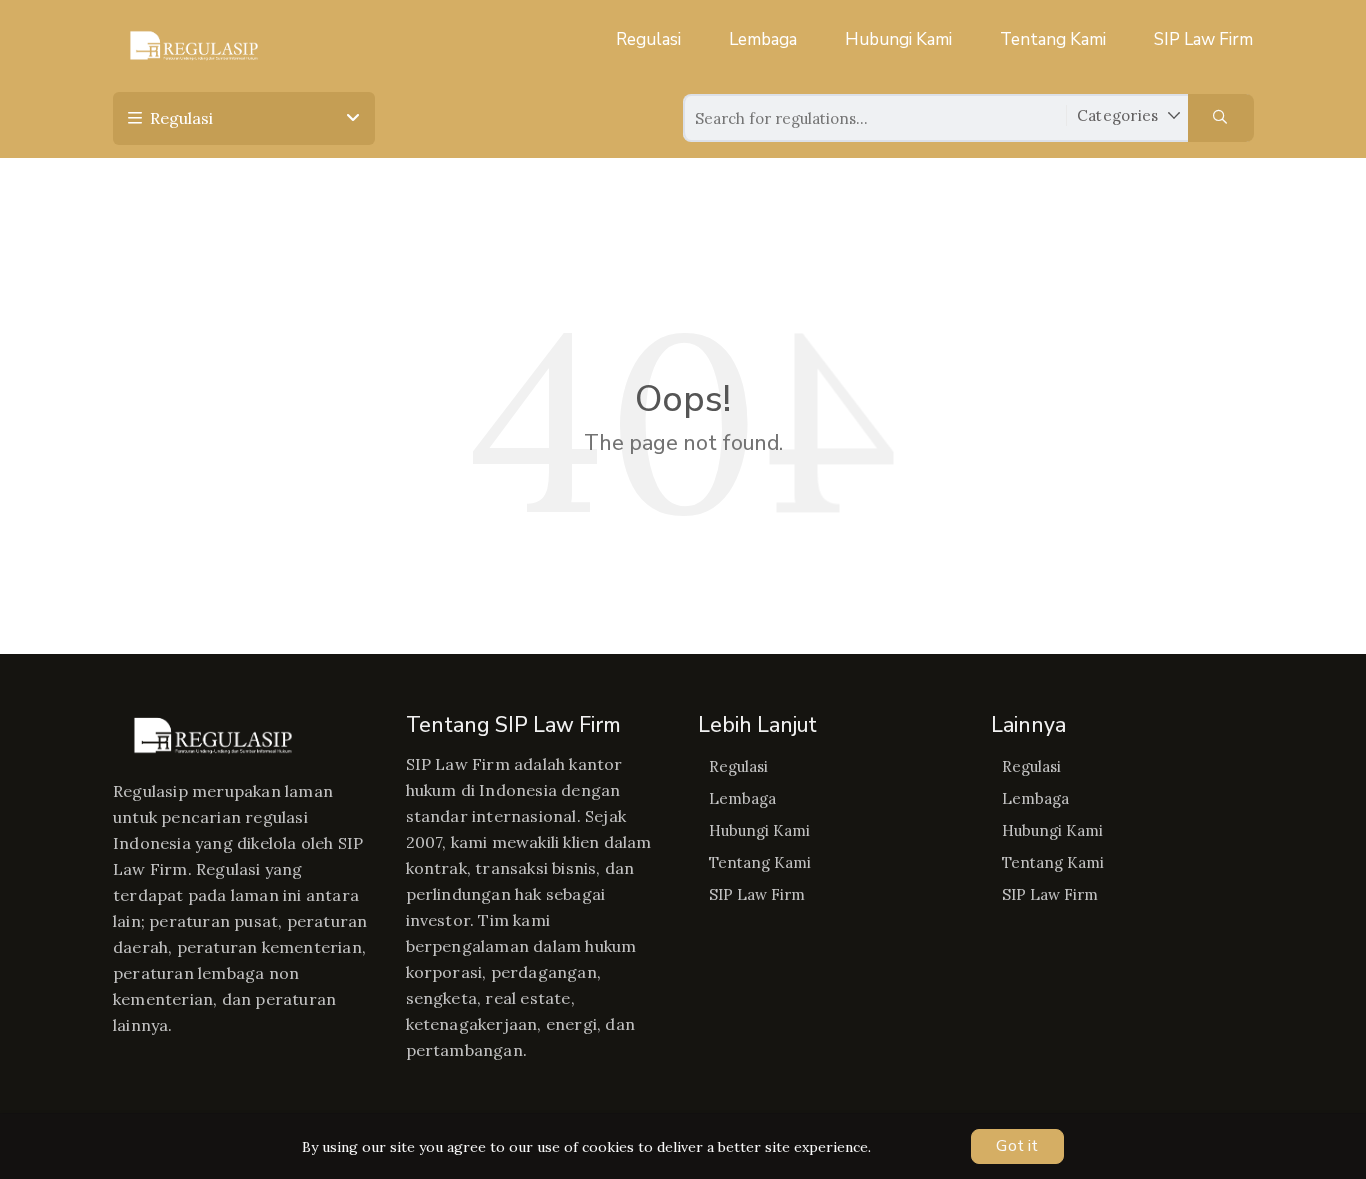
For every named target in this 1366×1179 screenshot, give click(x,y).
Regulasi (648, 39)
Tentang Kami (1053, 39)
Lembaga (763, 39)
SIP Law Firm (1203, 39)
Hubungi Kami (898, 39)
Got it (1017, 1146)
